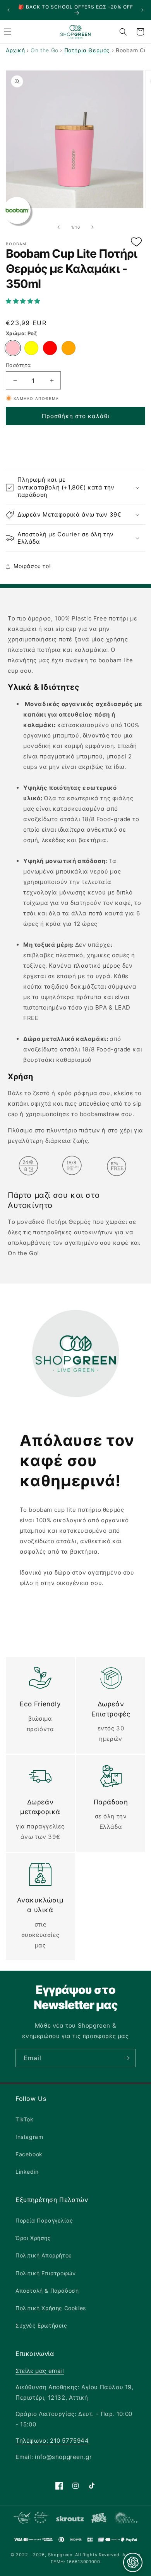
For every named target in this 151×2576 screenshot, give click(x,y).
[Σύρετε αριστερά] (58, 227)
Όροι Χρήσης (33, 2238)
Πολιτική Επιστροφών (45, 2273)
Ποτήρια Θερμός (87, 50)
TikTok (25, 2119)
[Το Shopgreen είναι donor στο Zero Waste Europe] (126, 2519)
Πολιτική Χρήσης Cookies (51, 2308)
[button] (75, 301)
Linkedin (27, 2172)
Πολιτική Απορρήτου (44, 2255)
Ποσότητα (18, 365)
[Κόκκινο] (50, 348)
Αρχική (15, 50)
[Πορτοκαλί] (69, 348)
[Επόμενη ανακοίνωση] (142, 10)
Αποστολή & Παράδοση (47, 2291)
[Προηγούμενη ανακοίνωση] (9, 10)
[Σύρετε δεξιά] (93, 227)
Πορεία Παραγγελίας (44, 2220)
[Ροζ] (13, 348)
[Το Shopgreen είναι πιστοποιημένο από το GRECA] (31, 2519)
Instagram (29, 2137)
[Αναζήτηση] (123, 32)
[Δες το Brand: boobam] (17, 210)
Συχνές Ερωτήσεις (41, 2325)
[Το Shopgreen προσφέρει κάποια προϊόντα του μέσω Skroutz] (70, 2519)
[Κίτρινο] (31, 348)
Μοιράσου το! (32, 566)
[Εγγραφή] (127, 2058)
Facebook (29, 2154)
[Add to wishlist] (136, 242)
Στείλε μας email (40, 2371)
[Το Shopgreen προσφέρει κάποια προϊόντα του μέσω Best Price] (99, 2519)
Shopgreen (60, 2555)
